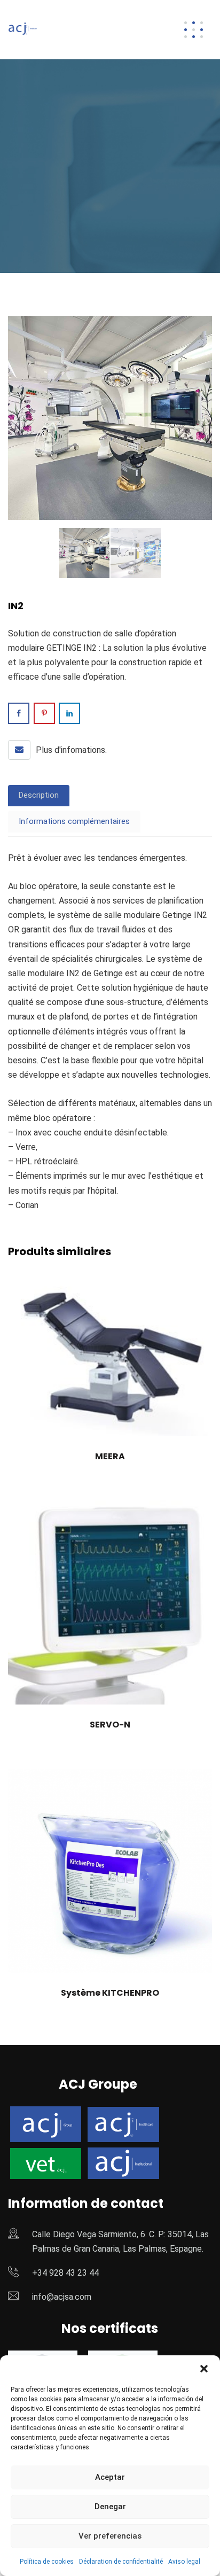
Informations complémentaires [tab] (74, 821)
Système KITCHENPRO (110, 1993)
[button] (204, 2369)
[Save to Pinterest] (44, 713)
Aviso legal (184, 2562)
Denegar (110, 2507)
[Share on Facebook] (19, 713)
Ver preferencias (110, 2536)
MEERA (110, 1456)
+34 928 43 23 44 (65, 2273)
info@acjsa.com (62, 2297)
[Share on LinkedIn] (69, 713)
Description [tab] (39, 795)
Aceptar (110, 2477)
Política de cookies (47, 2562)
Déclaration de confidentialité (121, 2562)
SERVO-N (110, 1725)
